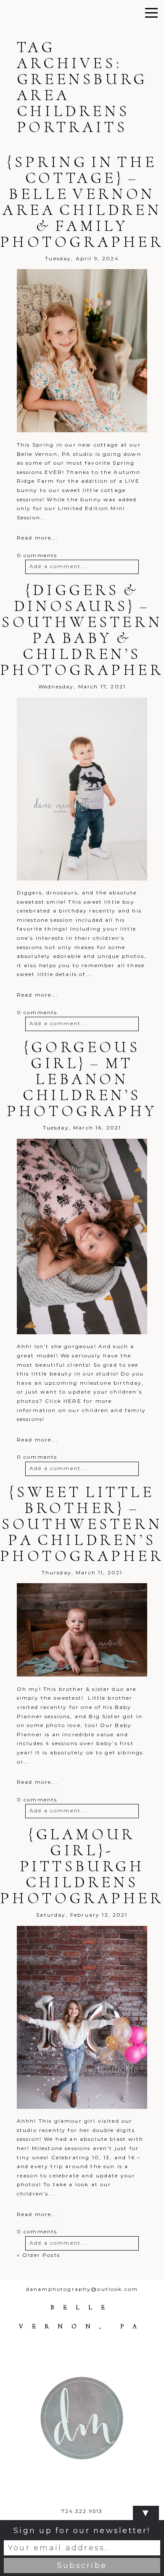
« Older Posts (38, 2255)
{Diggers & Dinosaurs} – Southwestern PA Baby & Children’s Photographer (82, 630)
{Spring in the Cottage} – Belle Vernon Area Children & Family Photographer (82, 202)
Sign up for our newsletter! (82, 2531)
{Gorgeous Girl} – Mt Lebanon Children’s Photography (82, 1079)
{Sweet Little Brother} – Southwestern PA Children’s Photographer (82, 1524)
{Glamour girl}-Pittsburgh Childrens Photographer (82, 1866)
